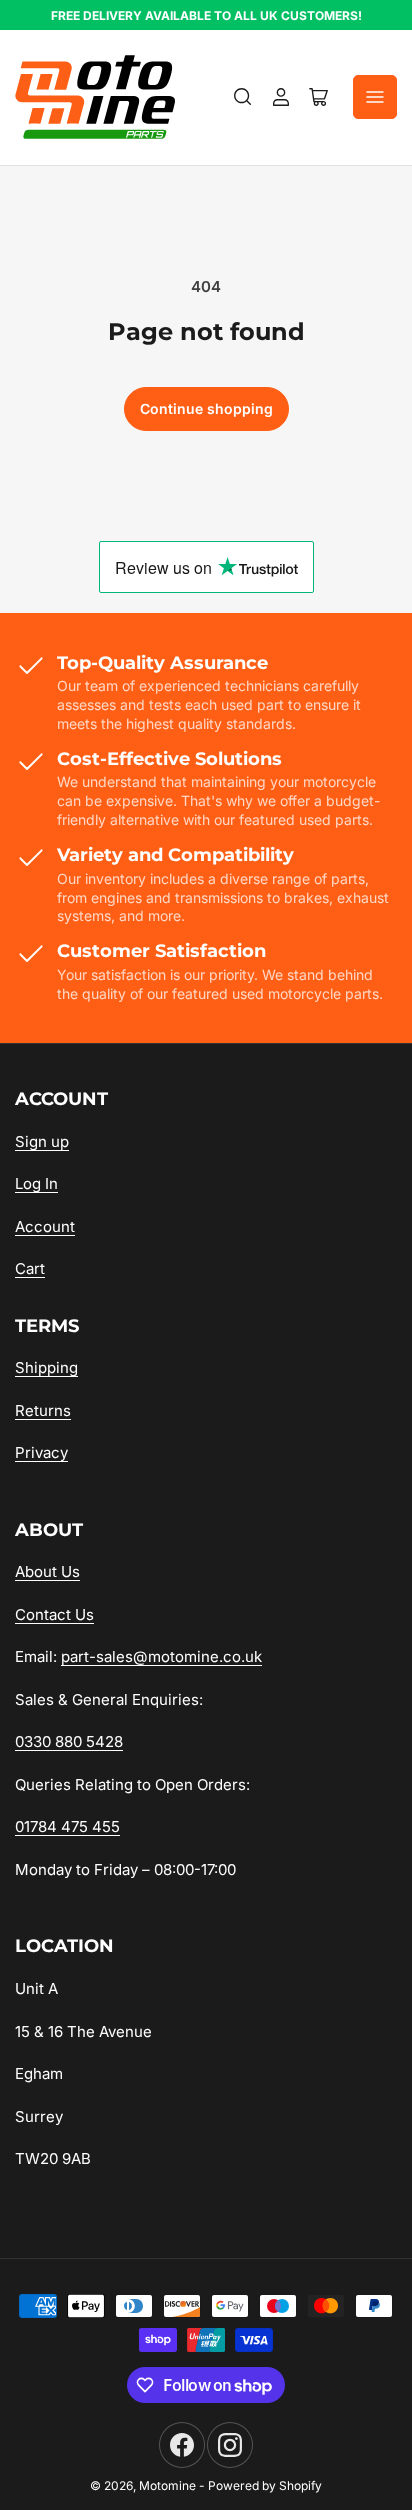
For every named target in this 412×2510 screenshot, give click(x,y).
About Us (47, 1571)
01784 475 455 (67, 1826)
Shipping (46, 1367)
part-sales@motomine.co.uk (161, 1656)
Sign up (42, 1141)
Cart (30, 1268)
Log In (36, 1183)
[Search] (243, 97)
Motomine (167, 2485)
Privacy (41, 1452)
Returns (43, 1410)
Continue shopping (206, 408)
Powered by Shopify (265, 2485)
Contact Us (54, 1614)
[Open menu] (375, 97)
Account (45, 1226)
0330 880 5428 (69, 1741)
